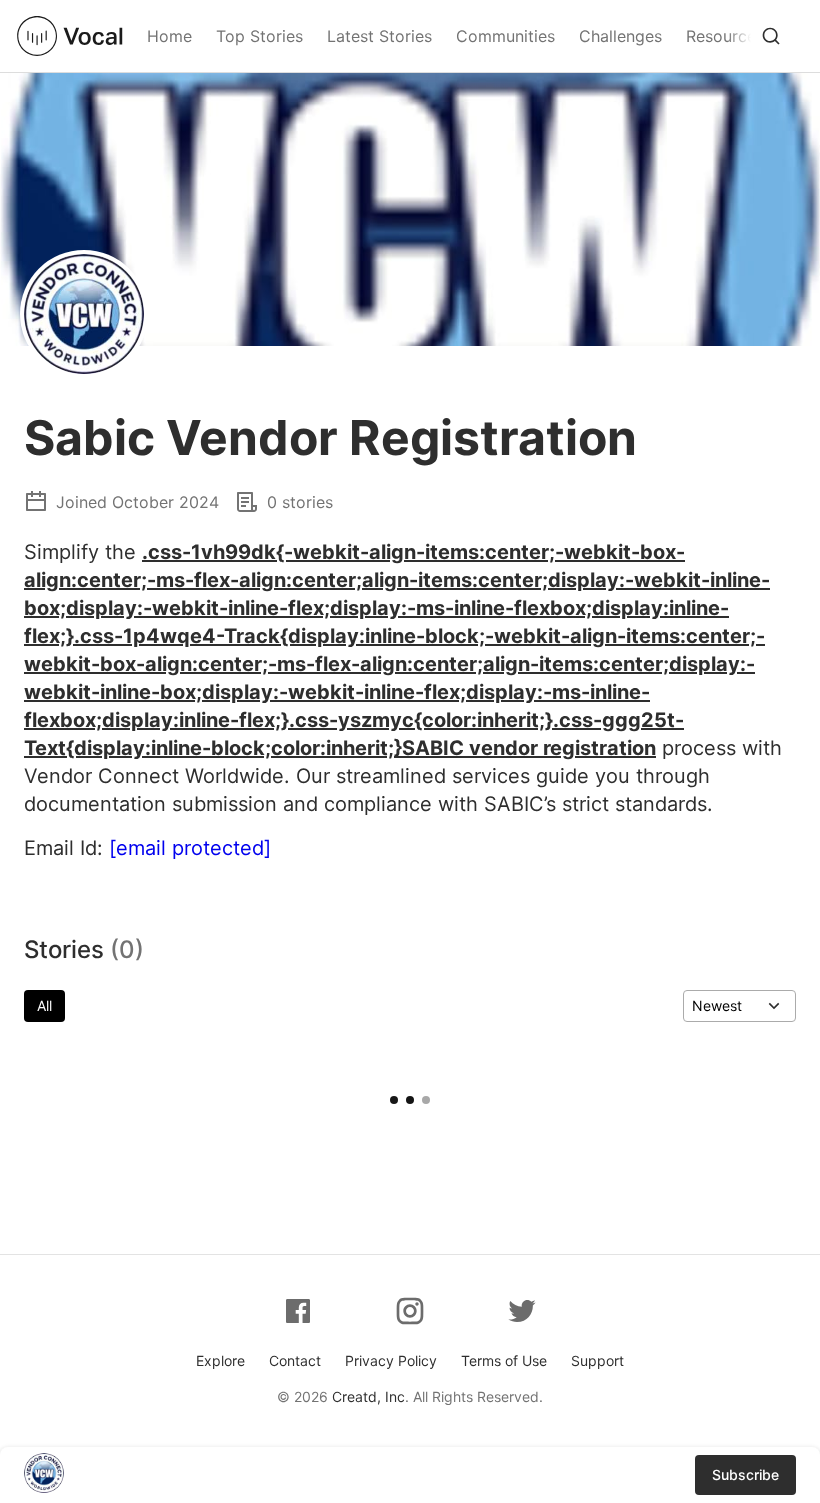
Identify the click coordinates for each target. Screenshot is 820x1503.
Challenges (620, 36)
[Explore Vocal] (771, 36)
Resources (725, 36)
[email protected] (190, 848)
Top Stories (259, 36)
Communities (505, 36)
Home (169, 36)
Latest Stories (379, 36)
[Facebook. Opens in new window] (298, 1311)
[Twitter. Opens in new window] (522, 1311)
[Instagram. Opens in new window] (410, 1311)
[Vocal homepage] (70, 36)
